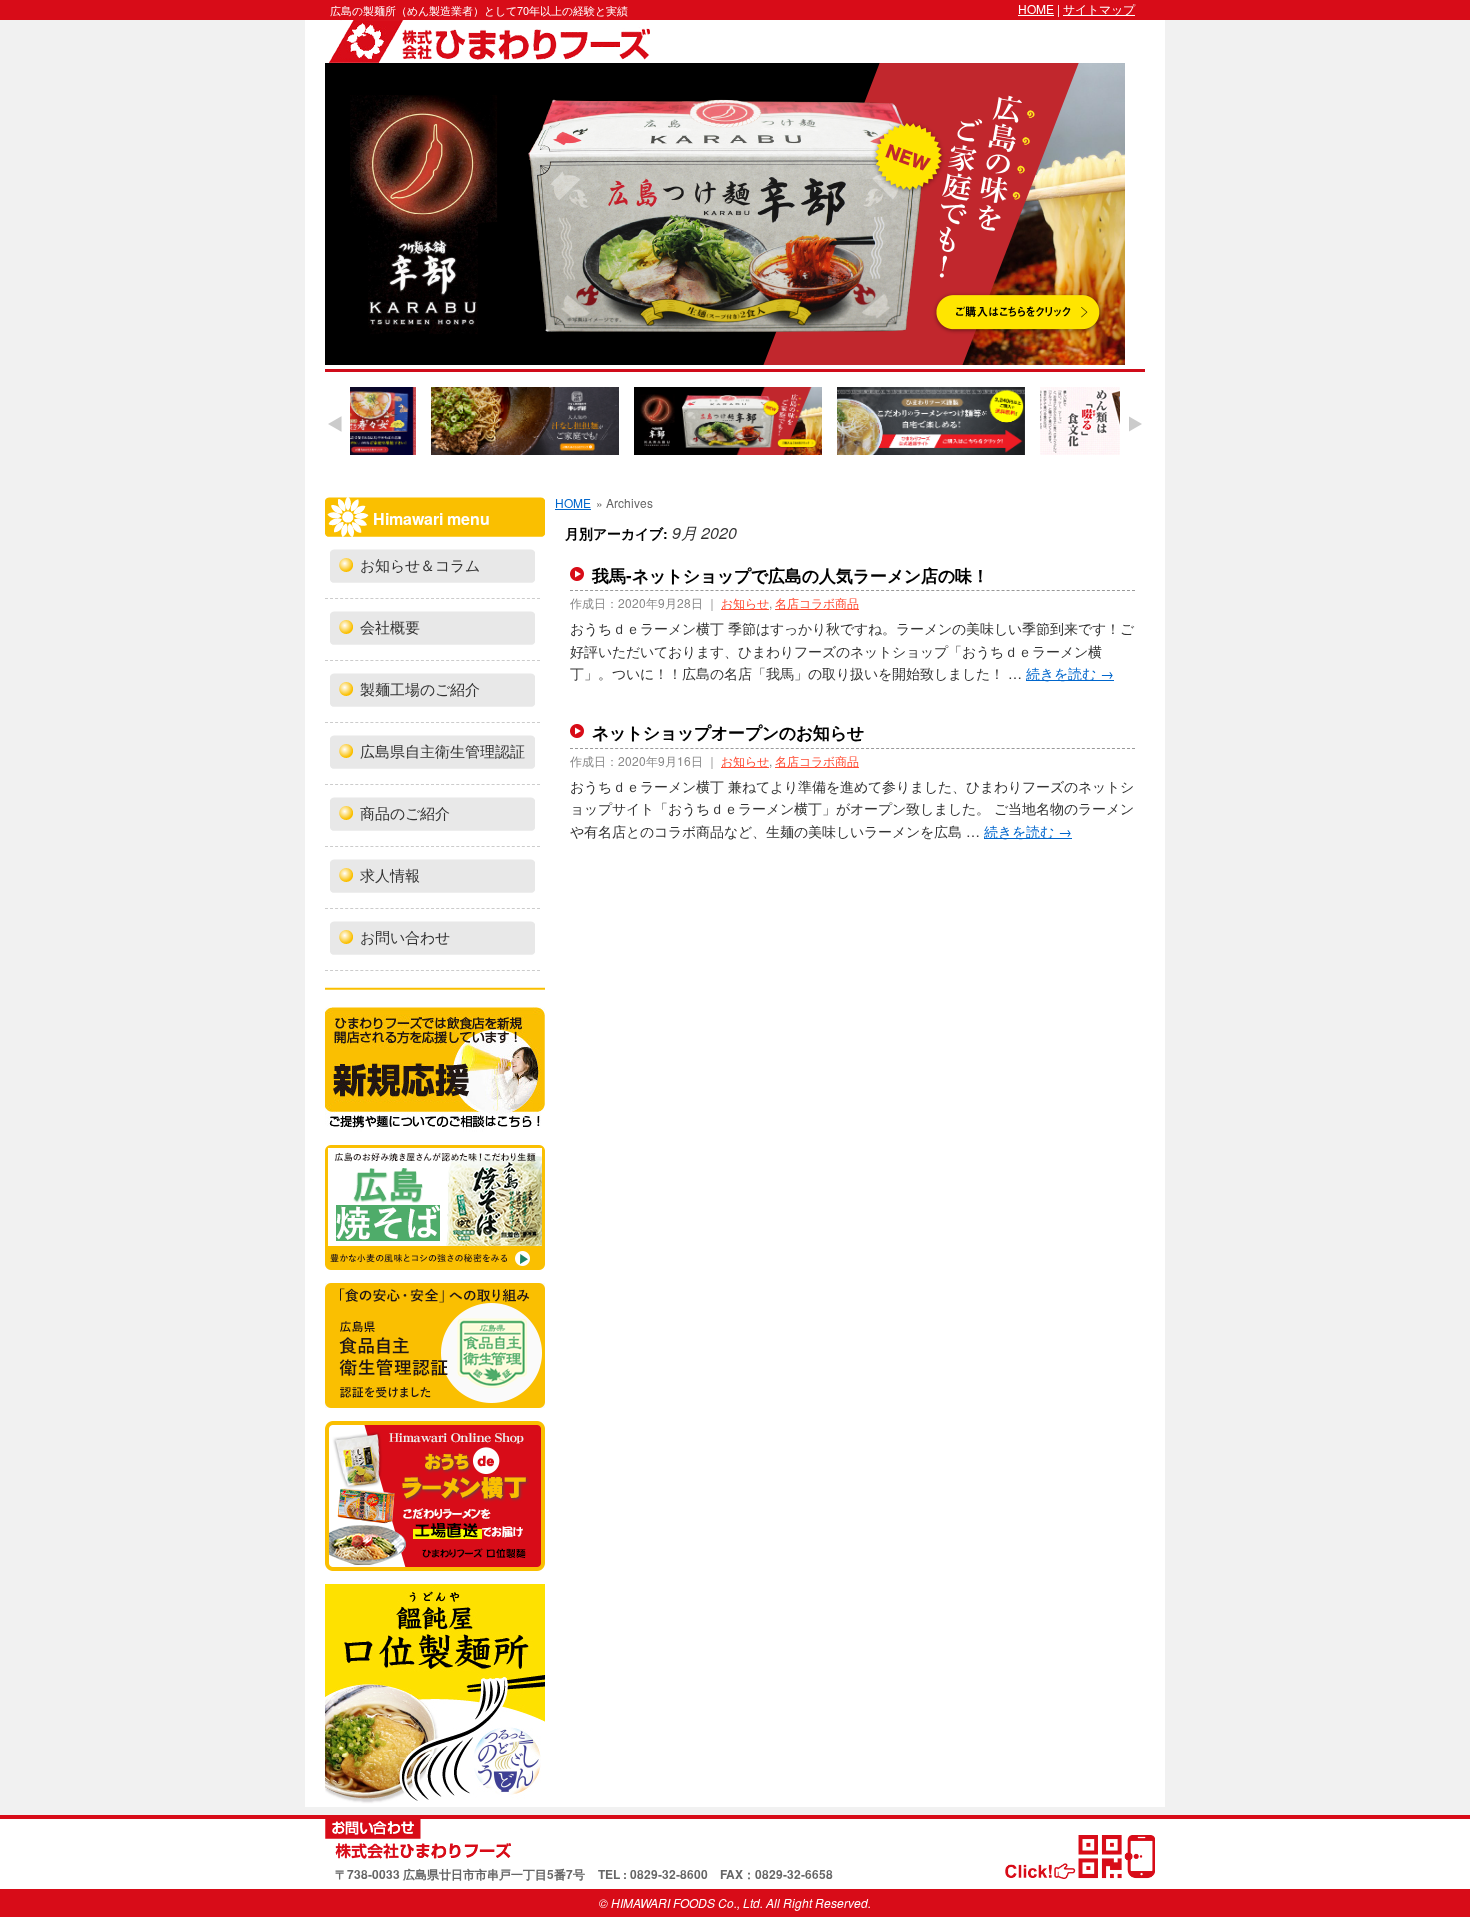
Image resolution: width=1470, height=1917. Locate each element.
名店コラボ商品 (817, 602)
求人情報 (390, 876)
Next (1135, 423)
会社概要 (390, 628)
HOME (1036, 8)
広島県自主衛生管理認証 (442, 752)
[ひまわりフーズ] (735, 1839)
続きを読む (1070, 673)
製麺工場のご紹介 (420, 690)
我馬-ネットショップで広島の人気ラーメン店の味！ (790, 575)
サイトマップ (1099, 8)
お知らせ (745, 602)
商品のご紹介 (405, 814)
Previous (335, 423)
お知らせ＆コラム (420, 566)
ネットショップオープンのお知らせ (728, 732)
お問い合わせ (405, 938)
